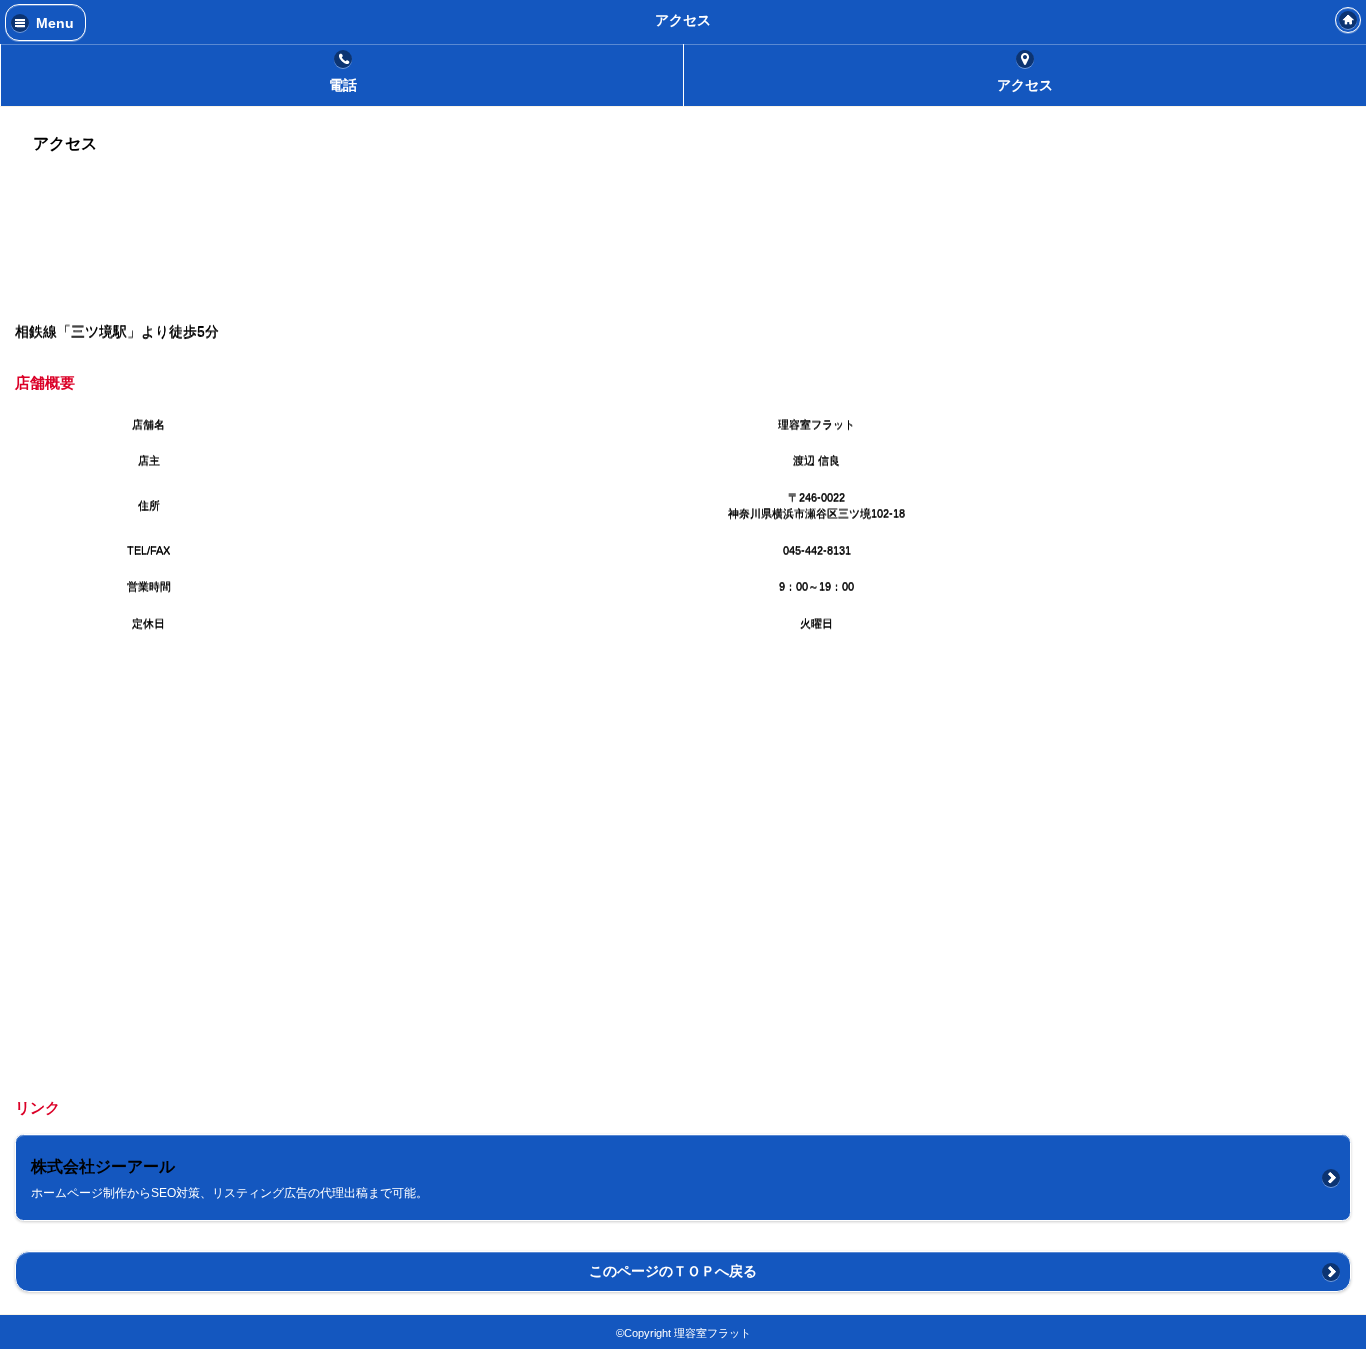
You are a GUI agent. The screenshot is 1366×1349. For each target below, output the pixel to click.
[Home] (1348, 20)
